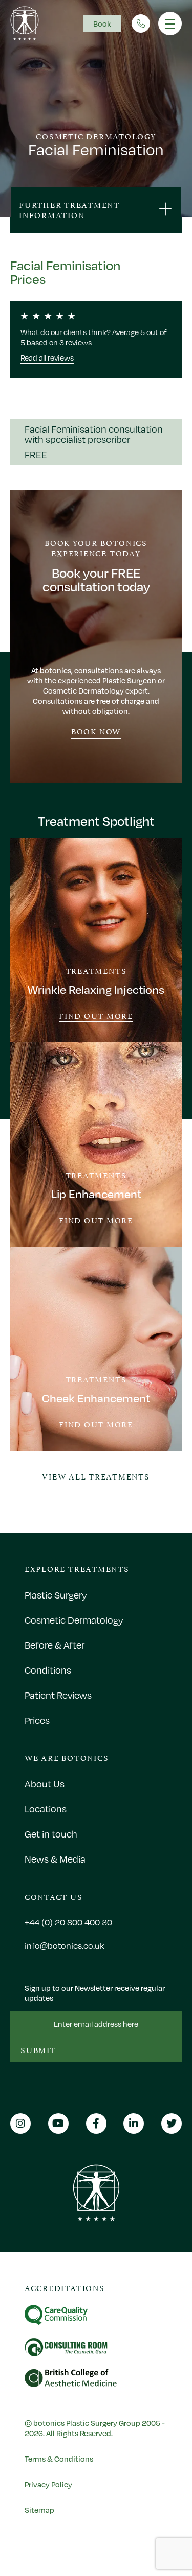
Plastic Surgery (56, 1595)
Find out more (96, 1016)
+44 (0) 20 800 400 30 (68, 1922)
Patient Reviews (58, 1695)
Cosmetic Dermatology (74, 1620)
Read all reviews (47, 357)
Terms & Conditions (59, 2459)
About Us (45, 1784)
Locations (46, 1809)
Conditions (48, 1670)
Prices (37, 1720)
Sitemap (39, 2510)
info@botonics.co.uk (65, 1946)
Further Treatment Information (69, 209)
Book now (96, 731)
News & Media (55, 1859)
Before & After (55, 1645)
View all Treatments (96, 1476)
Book (102, 23)
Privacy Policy (48, 2484)
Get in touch (51, 1834)
